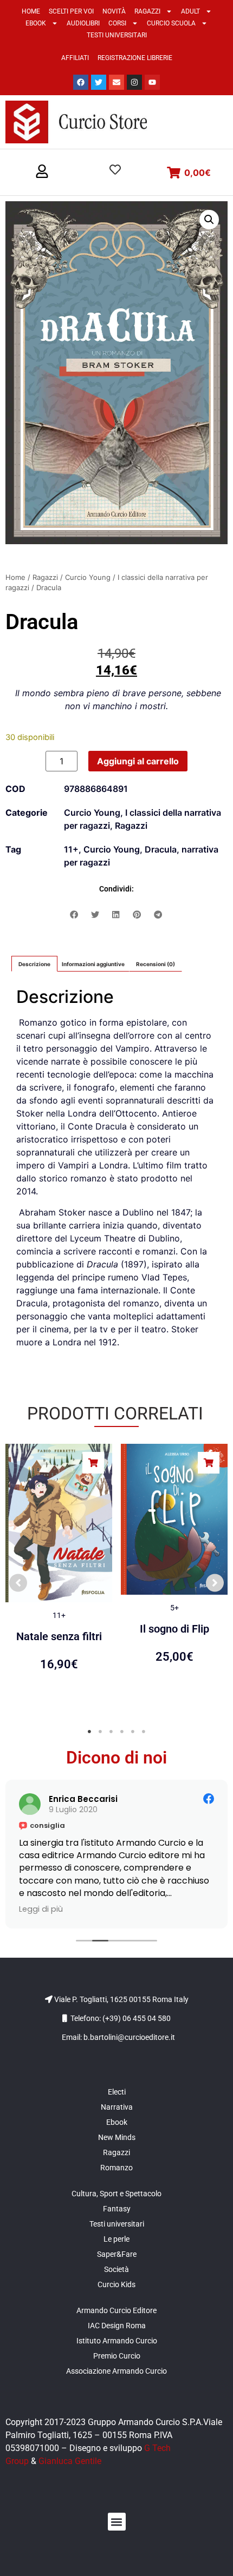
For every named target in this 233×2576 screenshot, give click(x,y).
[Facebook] (81, 82)
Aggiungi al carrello (138, 761)
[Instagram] (134, 82)
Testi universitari (117, 35)
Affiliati (75, 58)
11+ (71, 849)
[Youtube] (152, 82)
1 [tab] (89, 1732)
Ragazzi (147, 11)
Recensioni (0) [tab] (156, 964)
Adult (190, 11)
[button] (42, 172)
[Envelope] (116, 82)
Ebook (36, 23)
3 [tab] (111, 1732)
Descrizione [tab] (34, 964)
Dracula (161, 849)
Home (31, 11)
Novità (114, 11)
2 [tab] (100, 1732)
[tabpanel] (59, 1577)
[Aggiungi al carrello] (93, 1463)
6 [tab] (144, 1732)
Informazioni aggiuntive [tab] (93, 964)
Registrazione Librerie (135, 58)
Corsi (117, 23)
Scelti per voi (71, 11)
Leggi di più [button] (201, 1909)
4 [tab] (122, 1732)
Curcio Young (88, 577)
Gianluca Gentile (70, 2461)
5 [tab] (133, 1732)
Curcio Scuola (171, 23)
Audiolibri (83, 23)
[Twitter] (99, 82)
